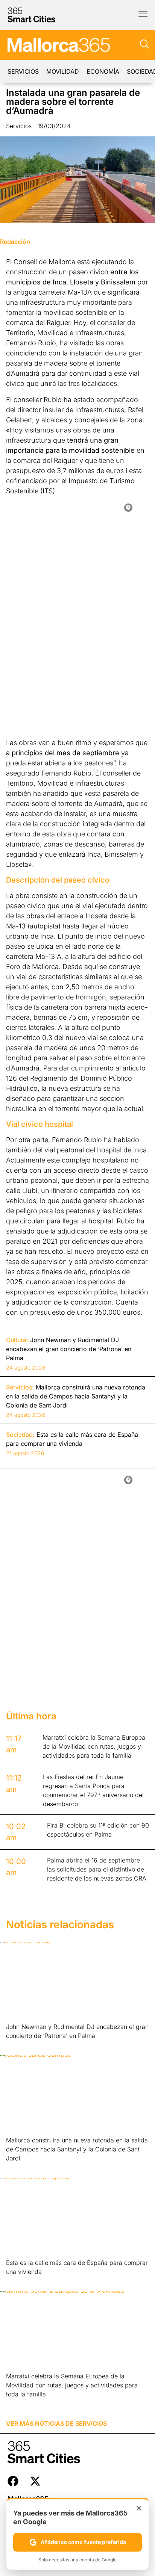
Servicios (23, 71)
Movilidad (63, 71)
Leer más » (18, 2045)
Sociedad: (20, 1435)
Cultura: (17, 1340)
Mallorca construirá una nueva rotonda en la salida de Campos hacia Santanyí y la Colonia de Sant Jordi (77, 2149)
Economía (103, 71)
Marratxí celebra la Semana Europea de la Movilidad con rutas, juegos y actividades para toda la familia (72, 2385)
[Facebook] (13, 2481)
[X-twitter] (35, 2481)
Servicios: (20, 1387)
